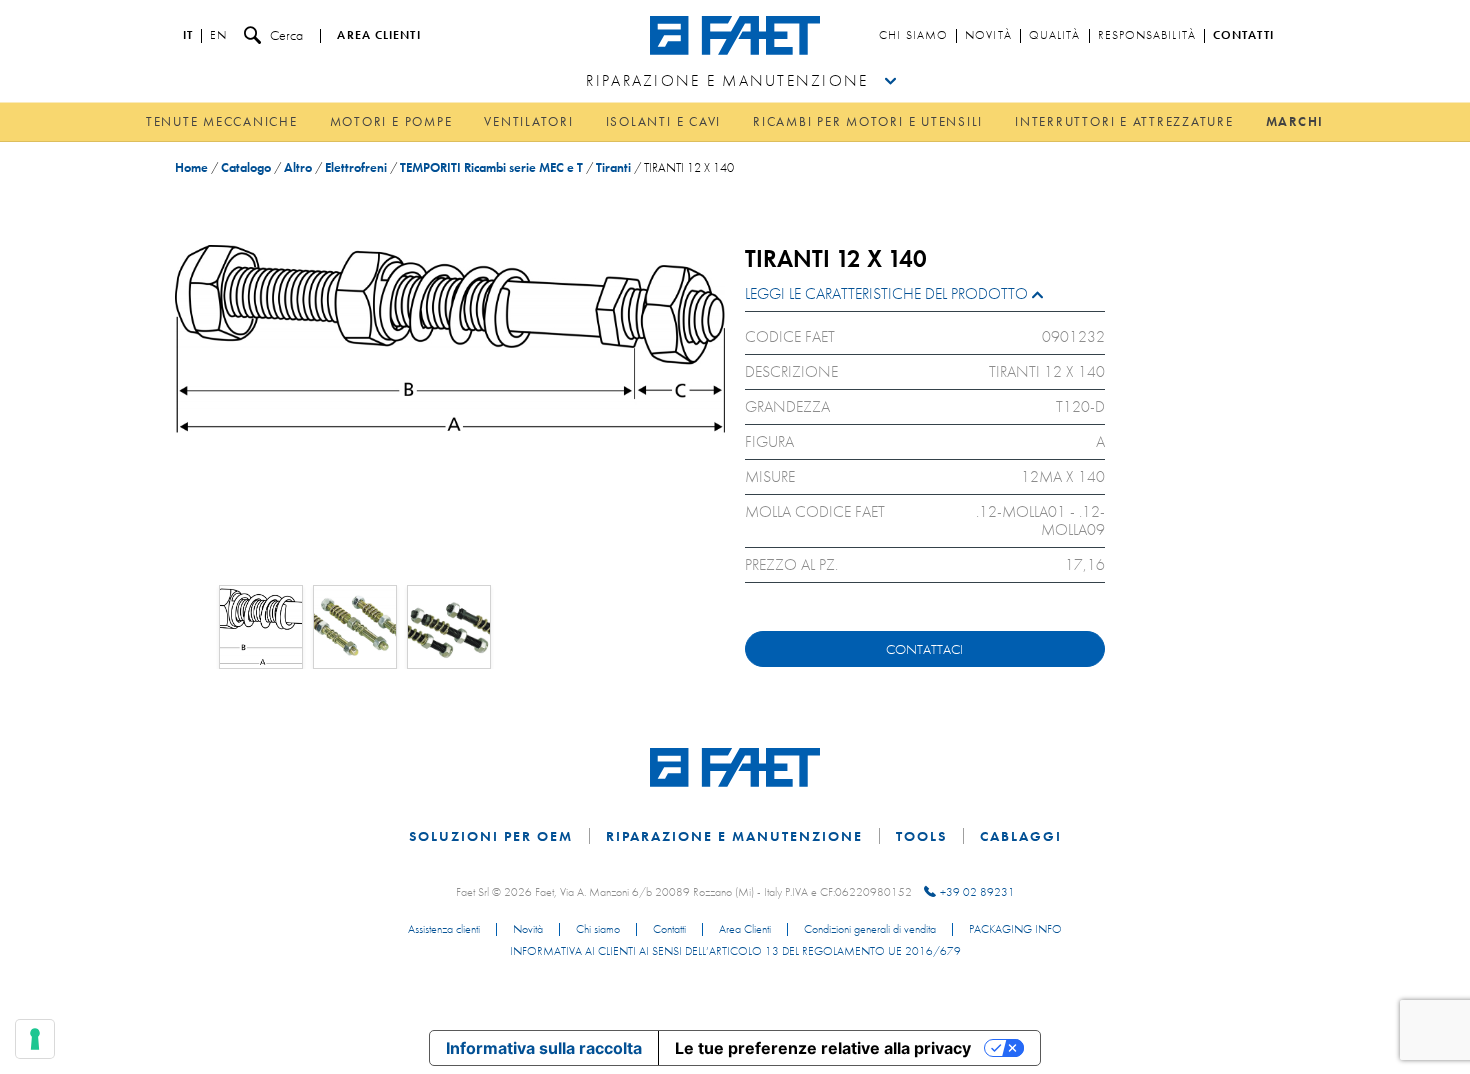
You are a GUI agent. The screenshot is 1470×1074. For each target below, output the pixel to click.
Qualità (1055, 36)
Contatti (1243, 36)
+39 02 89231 (977, 892)
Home (191, 167)
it (188, 36)
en (218, 36)
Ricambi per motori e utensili (868, 121)
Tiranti (613, 167)
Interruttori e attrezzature (1124, 121)
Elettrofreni (356, 167)
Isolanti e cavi (663, 121)
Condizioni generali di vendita (870, 930)
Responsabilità (1147, 36)
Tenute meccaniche (222, 121)
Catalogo (246, 167)
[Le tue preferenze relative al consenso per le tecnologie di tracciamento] (35, 1039)
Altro (298, 167)
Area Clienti (745, 930)
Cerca (286, 35)
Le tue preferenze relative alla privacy (823, 1048)
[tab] (925, 298)
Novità (988, 36)
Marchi (1295, 121)
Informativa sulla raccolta (544, 1048)
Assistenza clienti (444, 930)
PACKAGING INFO (1015, 930)
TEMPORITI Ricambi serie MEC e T (491, 167)
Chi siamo (913, 36)
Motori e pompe (391, 121)
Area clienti (378, 36)
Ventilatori (528, 121)
